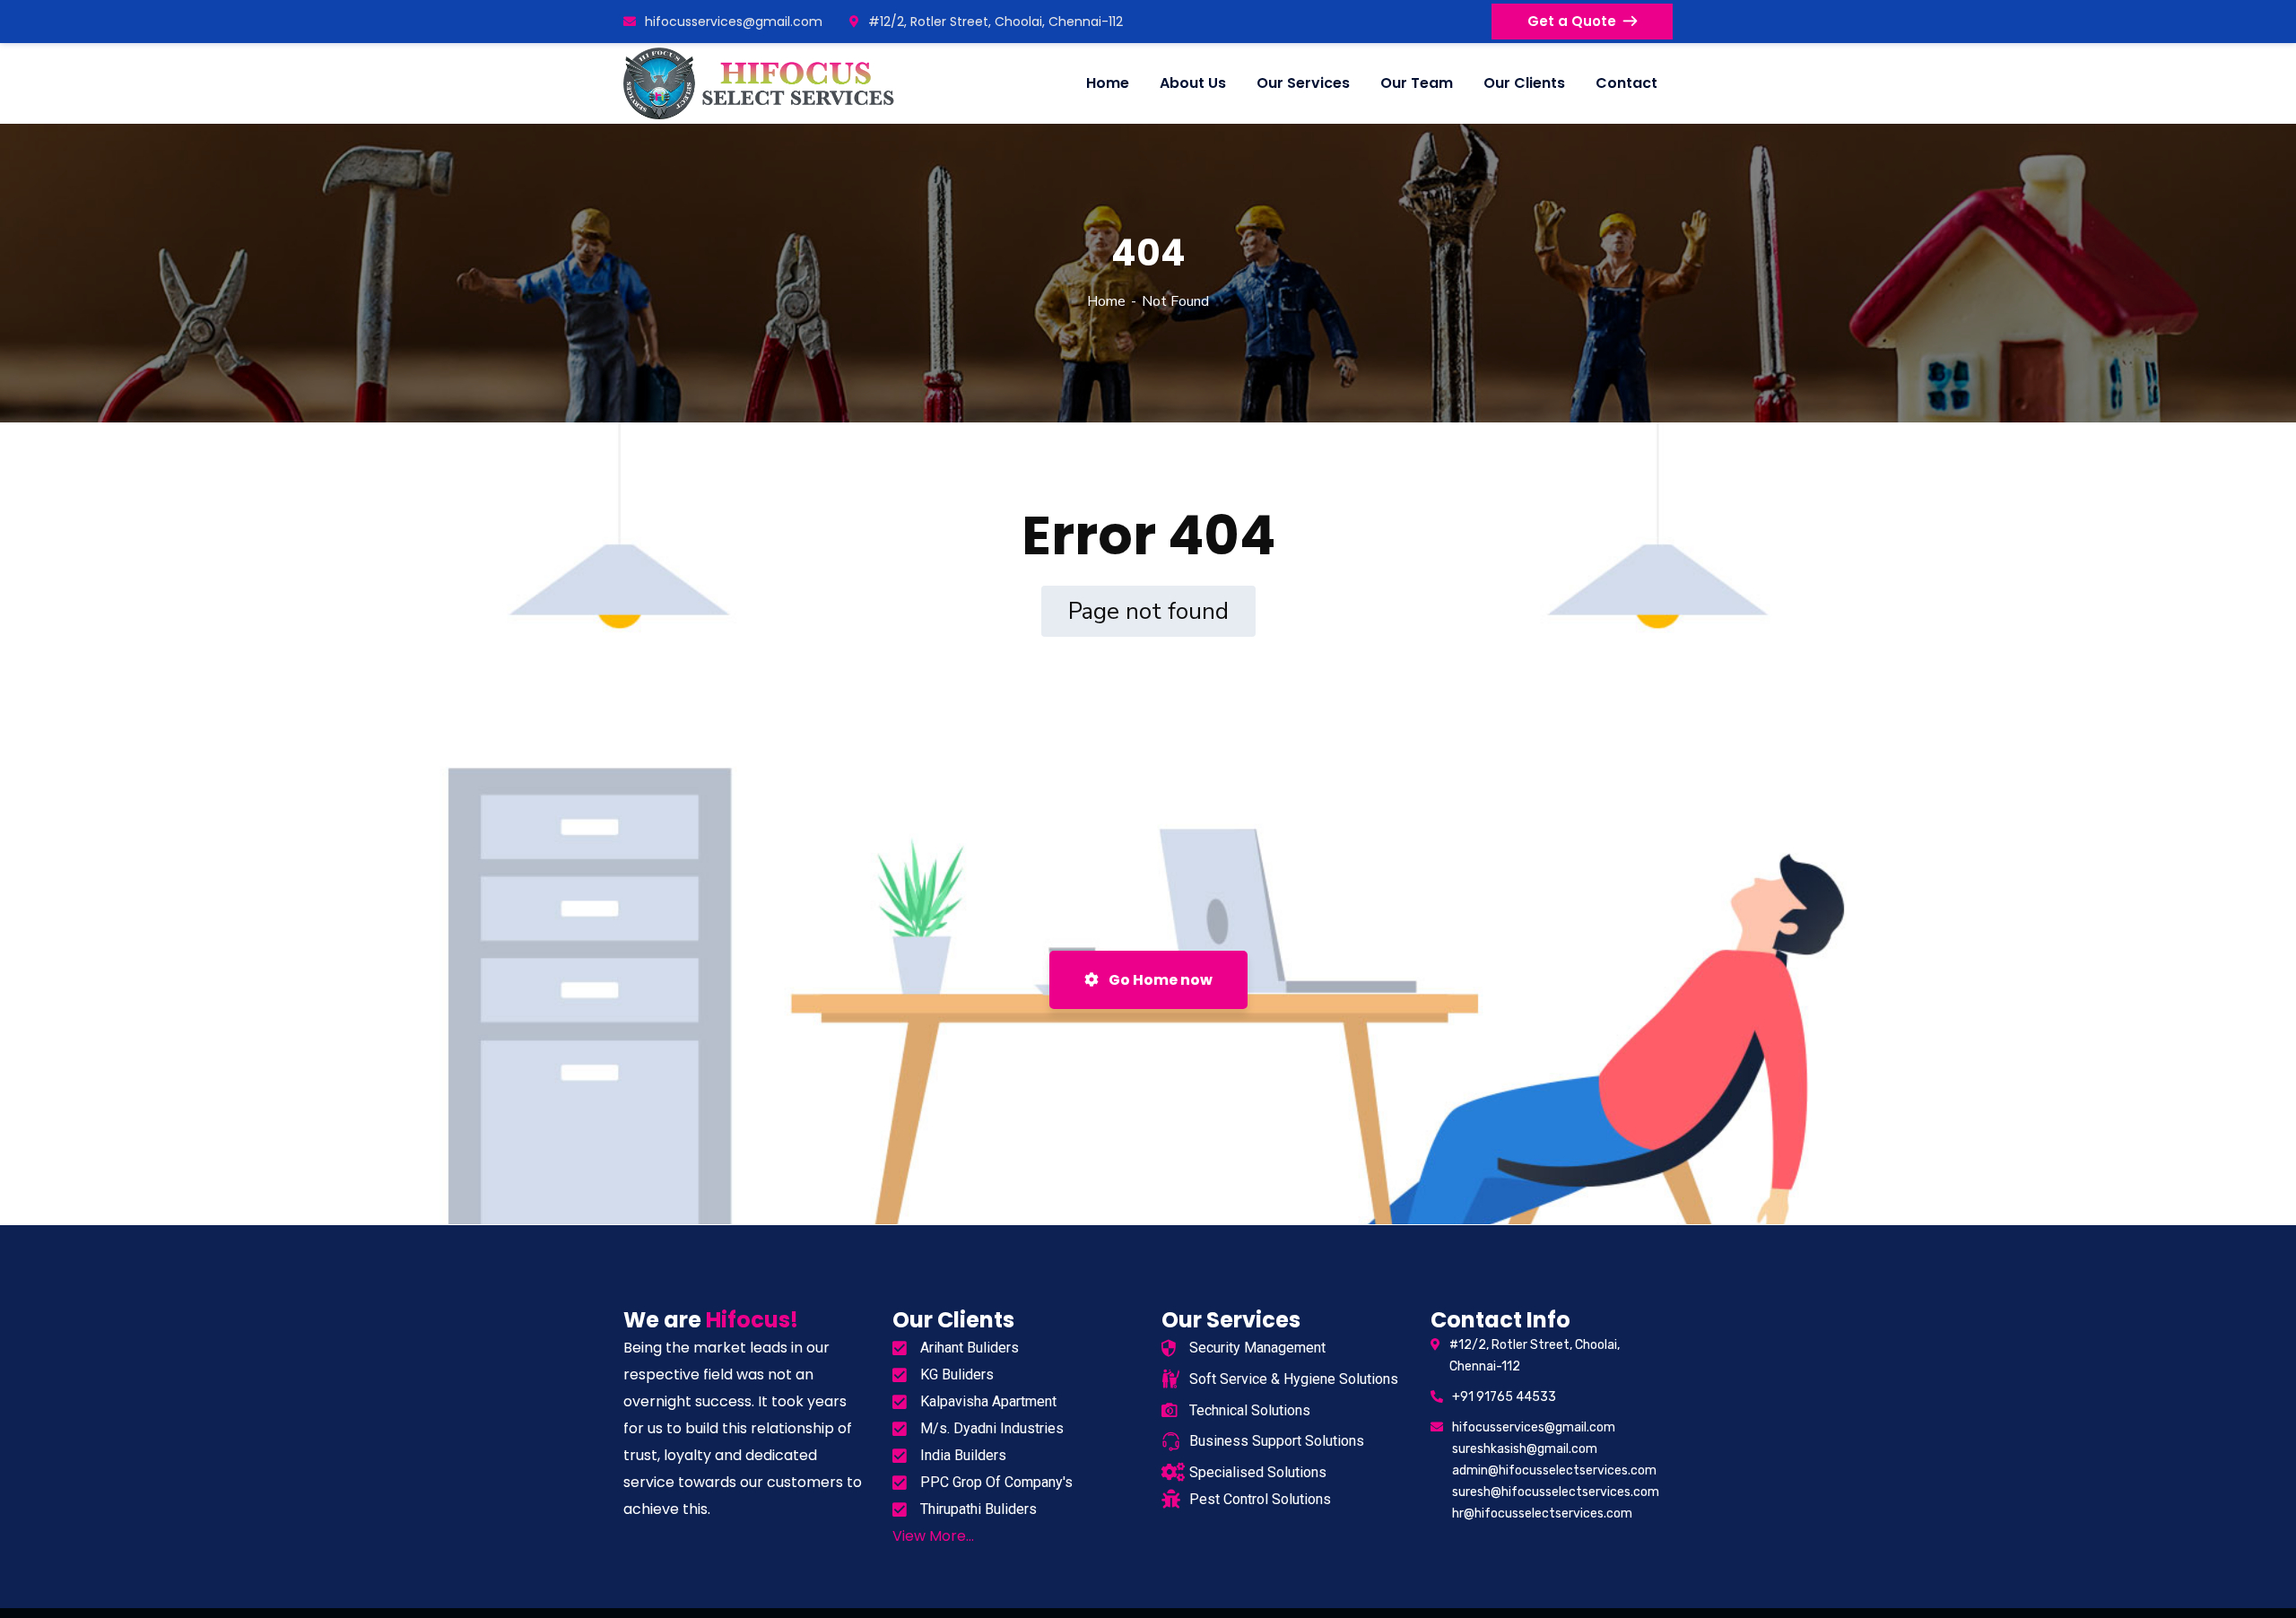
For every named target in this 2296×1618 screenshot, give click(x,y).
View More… (933, 1536)
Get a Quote (1572, 21)
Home (1106, 301)
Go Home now (1159, 980)
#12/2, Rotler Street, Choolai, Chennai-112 (996, 22)
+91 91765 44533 (1504, 1397)
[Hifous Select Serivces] (761, 83)
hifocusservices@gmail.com (734, 22)
